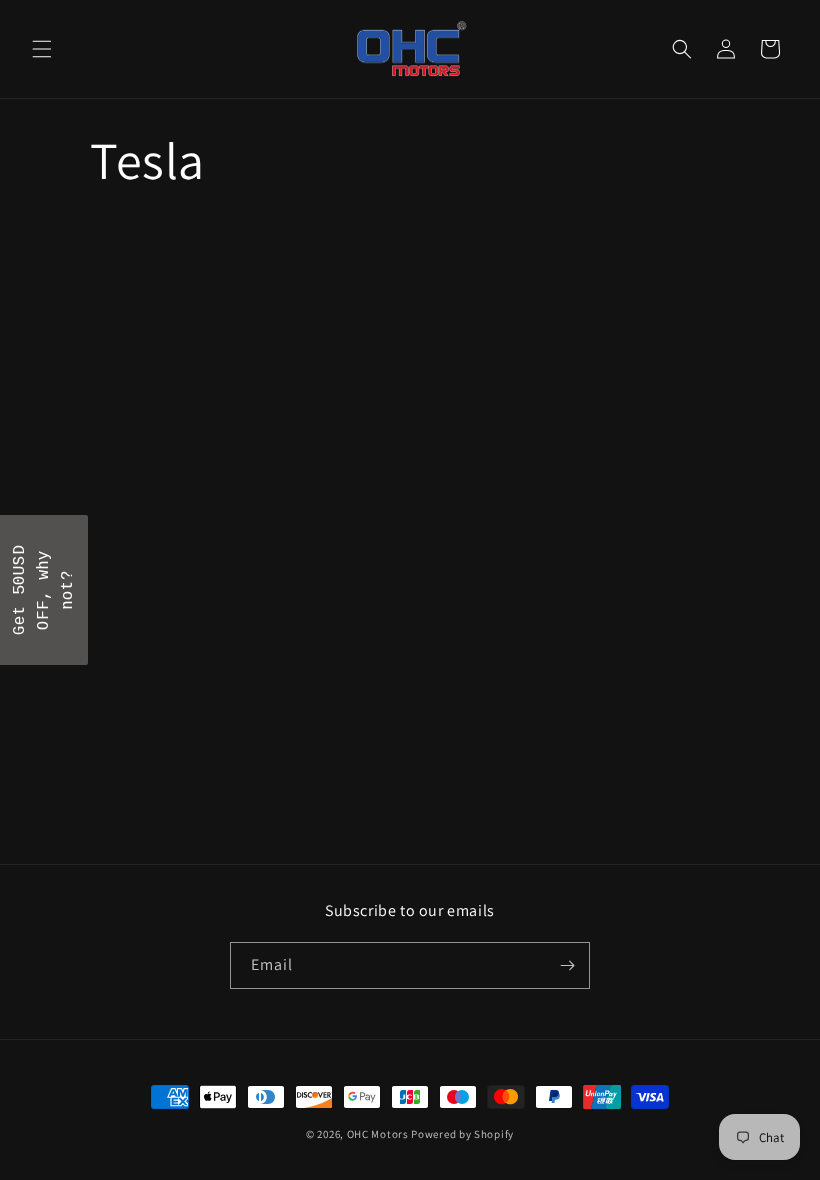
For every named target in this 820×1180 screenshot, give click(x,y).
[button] (42, 49)
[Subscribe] (567, 965)
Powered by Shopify (462, 1134)
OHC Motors (378, 1134)
